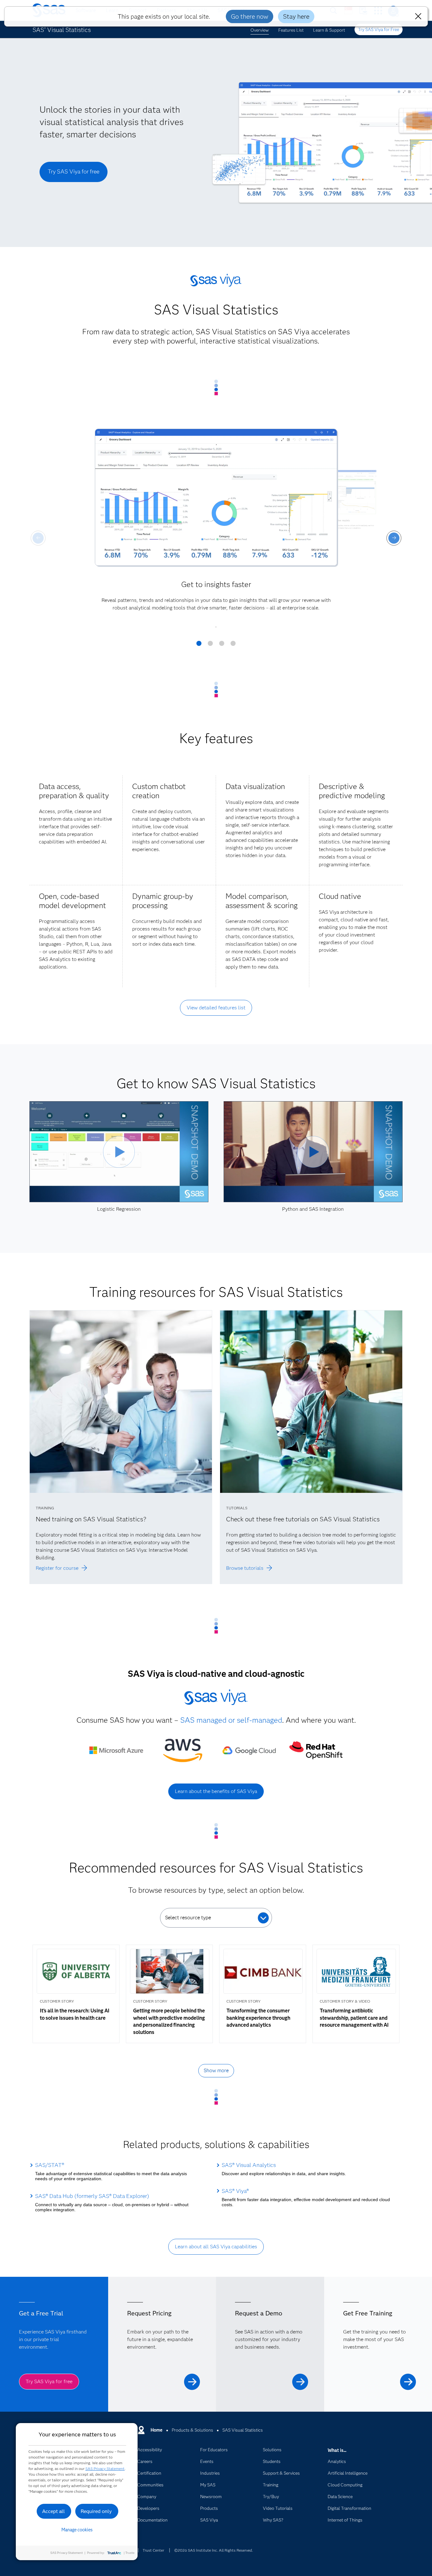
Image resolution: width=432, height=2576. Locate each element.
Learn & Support (329, 30)
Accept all (53, 2511)
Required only (96, 2511)
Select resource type (188, 1918)
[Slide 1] (199, 646)
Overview (260, 30)
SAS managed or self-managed (231, 1720)
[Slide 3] (222, 646)
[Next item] (394, 538)
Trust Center (153, 2550)
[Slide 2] (210, 646)
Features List (291, 30)
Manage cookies (77, 2530)
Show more (216, 2071)
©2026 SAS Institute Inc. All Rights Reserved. (214, 2550)
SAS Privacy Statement (105, 2469)
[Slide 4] (233, 646)
